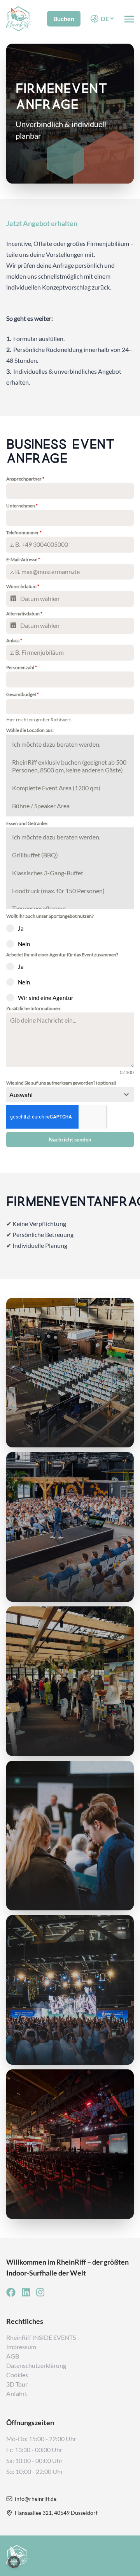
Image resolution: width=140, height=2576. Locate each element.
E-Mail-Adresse (23, 559)
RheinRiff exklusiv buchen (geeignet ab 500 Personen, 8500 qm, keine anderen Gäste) (69, 766)
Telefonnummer (24, 533)
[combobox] (70, 1095)
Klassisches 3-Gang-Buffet (48, 873)
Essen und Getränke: (27, 823)
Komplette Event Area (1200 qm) (56, 788)
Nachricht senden (70, 1139)
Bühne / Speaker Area (41, 806)
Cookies (17, 2375)
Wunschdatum (23, 586)
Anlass (14, 640)
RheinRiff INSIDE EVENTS (41, 2337)
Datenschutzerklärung (36, 2365)
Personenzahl (22, 667)
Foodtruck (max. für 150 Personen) (58, 891)
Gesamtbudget (23, 694)
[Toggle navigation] (129, 18)
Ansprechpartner (25, 479)
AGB (13, 2356)
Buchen (64, 19)
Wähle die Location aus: (30, 730)
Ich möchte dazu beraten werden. (56, 744)
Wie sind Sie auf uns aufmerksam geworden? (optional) (61, 1083)
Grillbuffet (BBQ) (35, 855)
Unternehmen (22, 506)
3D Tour (17, 2384)
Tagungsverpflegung (39, 908)
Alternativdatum (24, 614)
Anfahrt (17, 2393)
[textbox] (63, 1095)
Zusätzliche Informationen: (34, 1008)
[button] (14, 2562)
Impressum (21, 2347)
